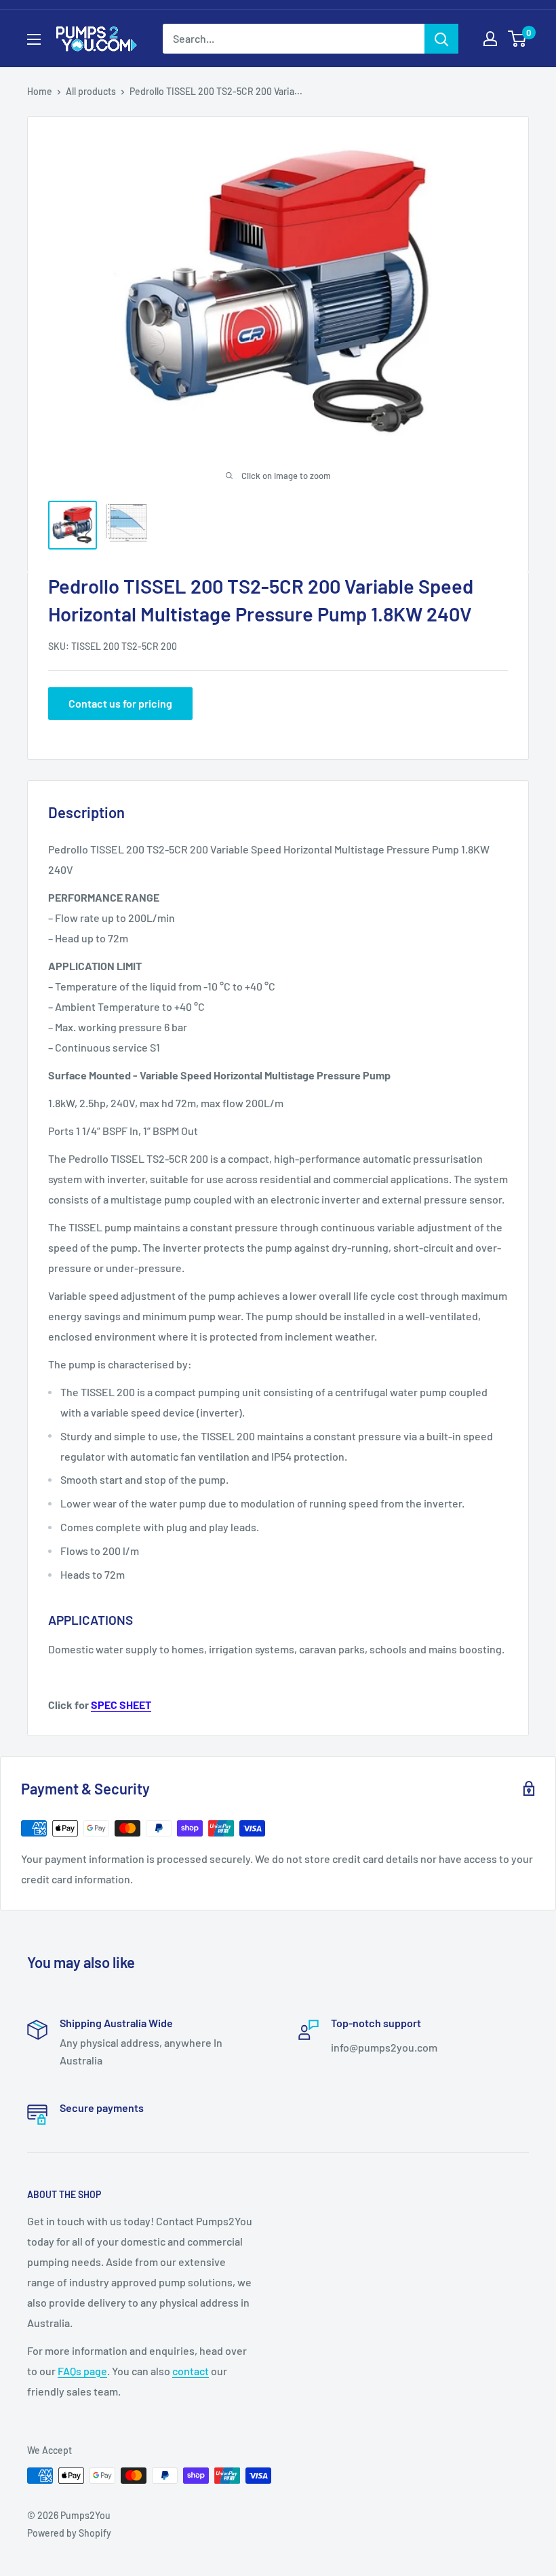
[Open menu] (34, 39)
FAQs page (82, 2371)
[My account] (490, 39)
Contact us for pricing (120, 703)
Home (40, 91)
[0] (518, 39)
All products (91, 91)
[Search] (441, 39)
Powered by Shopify (69, 2533)
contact (191, 2371)
